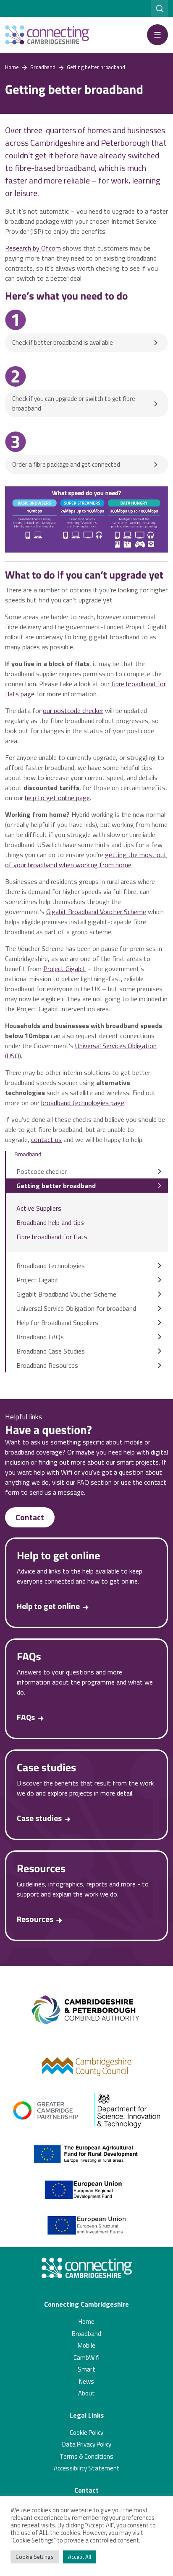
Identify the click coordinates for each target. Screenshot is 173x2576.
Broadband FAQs (40, 1337)
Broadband (86, 2334)
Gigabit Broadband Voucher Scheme (96, 912)
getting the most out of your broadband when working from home (86, 860)
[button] (157, 35)
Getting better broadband (56, 1186)
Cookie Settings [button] (35, 2557)
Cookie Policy (86, 2433)
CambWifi (86, 2358)
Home (86, 2322)
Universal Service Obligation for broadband (76, 1308)
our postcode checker (73, 711)
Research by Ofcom (33, 248)
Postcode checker (42, 1171)
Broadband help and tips (50, 1222)
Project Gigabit (64, 969)
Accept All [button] (80, 2557)
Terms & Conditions (86, 2456)
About (86, 2393)
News (86, 2381)
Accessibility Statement (87, 2468)
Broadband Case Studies (51, 1351)
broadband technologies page (83, 1103)
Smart (86, 2369)
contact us (46, 1139)
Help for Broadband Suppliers (57, 1323)
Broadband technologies (51, 1266)
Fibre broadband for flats (52, 1237)
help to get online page (57, 798)
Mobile (86, 2345)
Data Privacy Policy (87, 2444)
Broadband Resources (47, 1365)
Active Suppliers (39, 1208)
